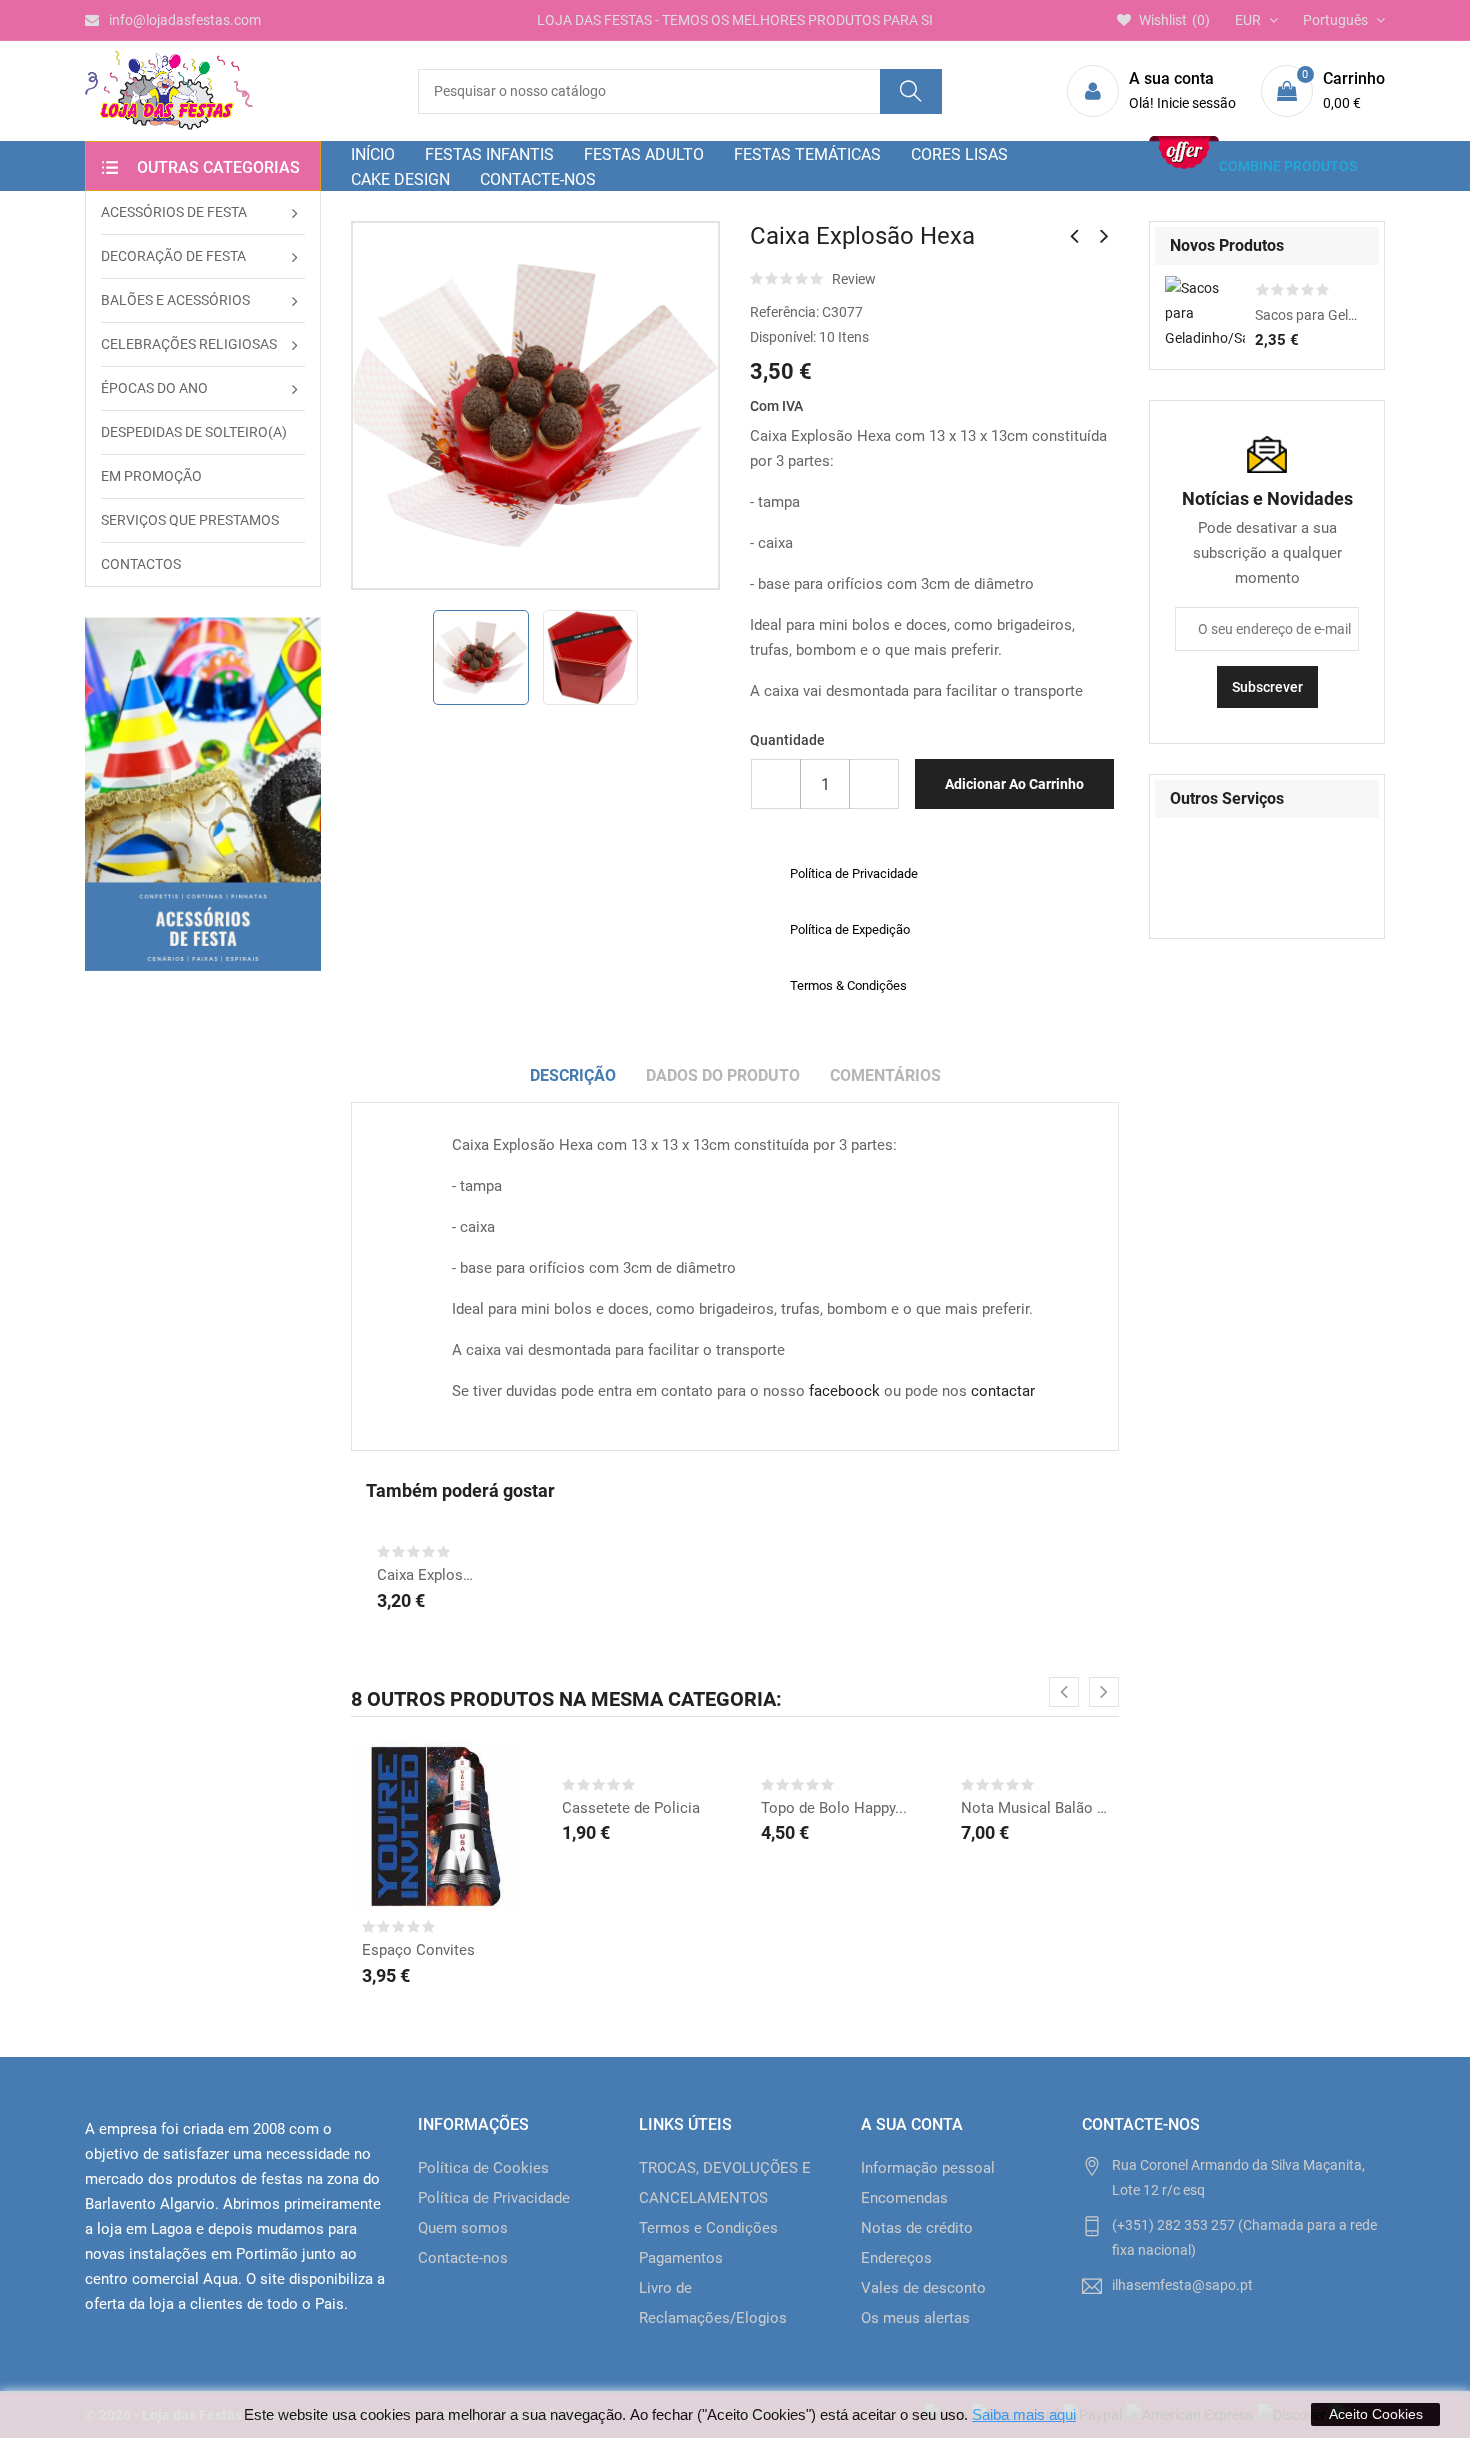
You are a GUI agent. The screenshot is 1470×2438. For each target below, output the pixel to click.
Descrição (573, 1075)
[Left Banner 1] (203, 794)
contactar (1003, 1391)
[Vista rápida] (461, 1841)
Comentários (885, 1075)
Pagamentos (681, 2258)
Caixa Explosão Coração (428, 1575)
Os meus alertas (915, 2318)
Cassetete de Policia (631, 1808)
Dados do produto (723, 1075)
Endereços (896, 2258)
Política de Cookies (483, 2168)
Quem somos (463, 2228)
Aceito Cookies (1376, 2414)
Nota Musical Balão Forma (1035, 1808)
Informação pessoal (928, 2168)
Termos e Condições (708, 2228)
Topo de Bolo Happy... (834, 1808)
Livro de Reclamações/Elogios (713, 2303)
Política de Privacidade (494, 2198)
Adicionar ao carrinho (1014, 784)
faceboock (844, 1391)
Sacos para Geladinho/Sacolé (1307, 315)
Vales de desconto (923, 2288)
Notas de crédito (917, 2228)
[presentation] (1064, 1692)
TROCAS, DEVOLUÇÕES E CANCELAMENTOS (725, 2183)
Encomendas (904, 2198)
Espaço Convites (418, 1950)
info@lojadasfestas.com (185, 20)
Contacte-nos (463, 2258)
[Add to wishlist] (411, 1841)
